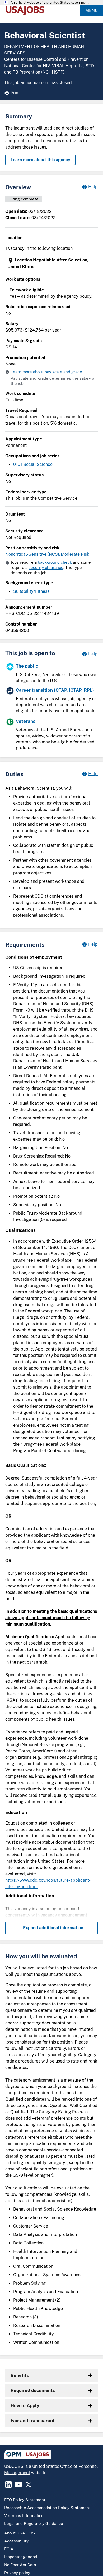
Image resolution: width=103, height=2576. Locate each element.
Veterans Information (24, 2516)
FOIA (9, 2549)
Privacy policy (17, 2573)
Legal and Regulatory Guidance (34, 2524)
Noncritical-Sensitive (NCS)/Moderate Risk (47, 554)
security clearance (46, 568)
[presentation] (52, 263)
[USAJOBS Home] (26, 11)
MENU (92, 10)
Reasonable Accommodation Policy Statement (47, 2508)
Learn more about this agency (40, 160)
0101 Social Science (33, 464)
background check (55, 562)
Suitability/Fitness (31, 591)
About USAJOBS (20, 2533)
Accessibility (16, 2541)
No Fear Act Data (20, 2565)
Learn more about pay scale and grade (46, 372)
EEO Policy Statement (25, 2500)
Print (15, 93)
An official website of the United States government (50, 3)
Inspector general (21, 2557)
